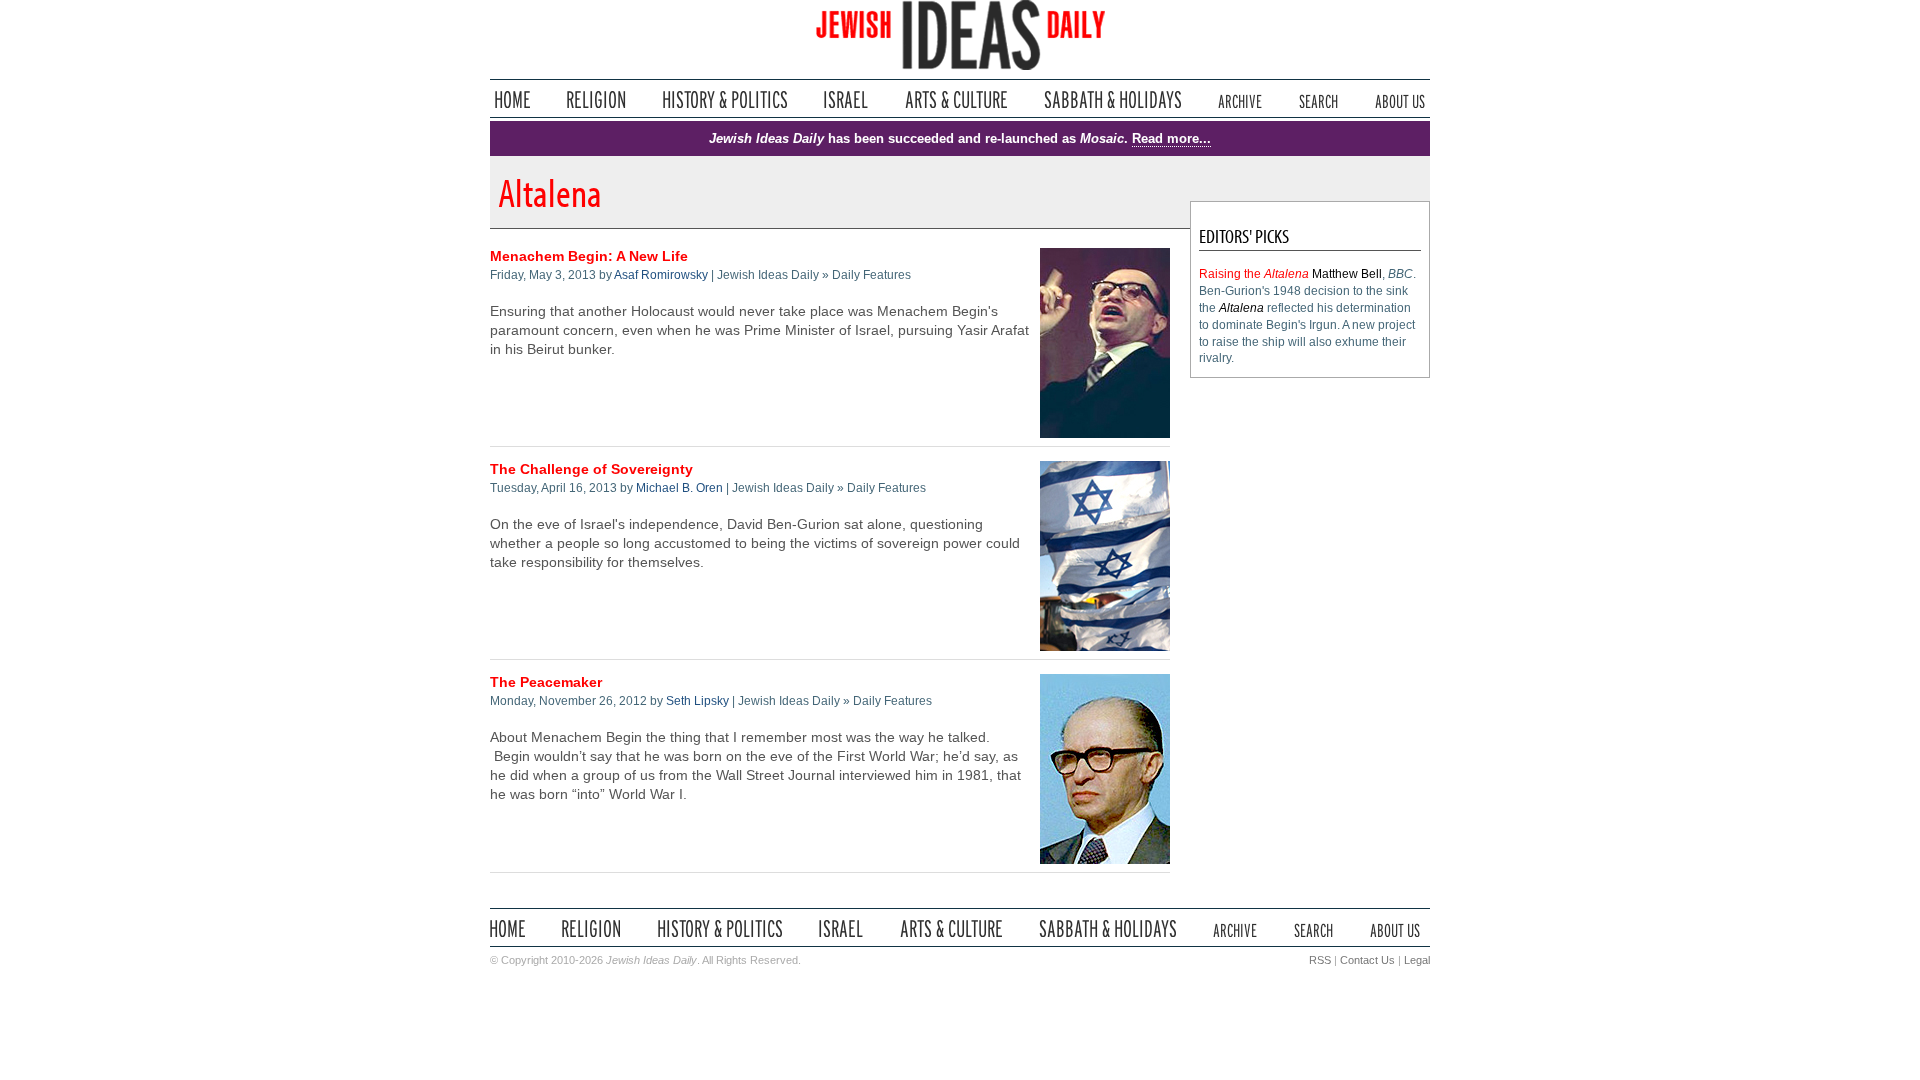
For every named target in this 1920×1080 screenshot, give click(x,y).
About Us (1400, 99)
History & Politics (725, 99)
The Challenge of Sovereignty (591, 469)
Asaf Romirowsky (661, 275)
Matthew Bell (1347, 274)
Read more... (1171, 138)
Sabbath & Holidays (1112, 99)
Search (1318, 99)
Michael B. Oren (679, 488)
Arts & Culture (956, 99)
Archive (1240, 99)
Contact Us (1367, 960)
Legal (1417, 960)
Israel (846, 99)
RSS (1320, 960)
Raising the (1254, 274)
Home (512, 99)
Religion (596, 99)
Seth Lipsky (697, 701)
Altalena (1241, 308)
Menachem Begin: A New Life (589, 256)
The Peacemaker (546, 682)
